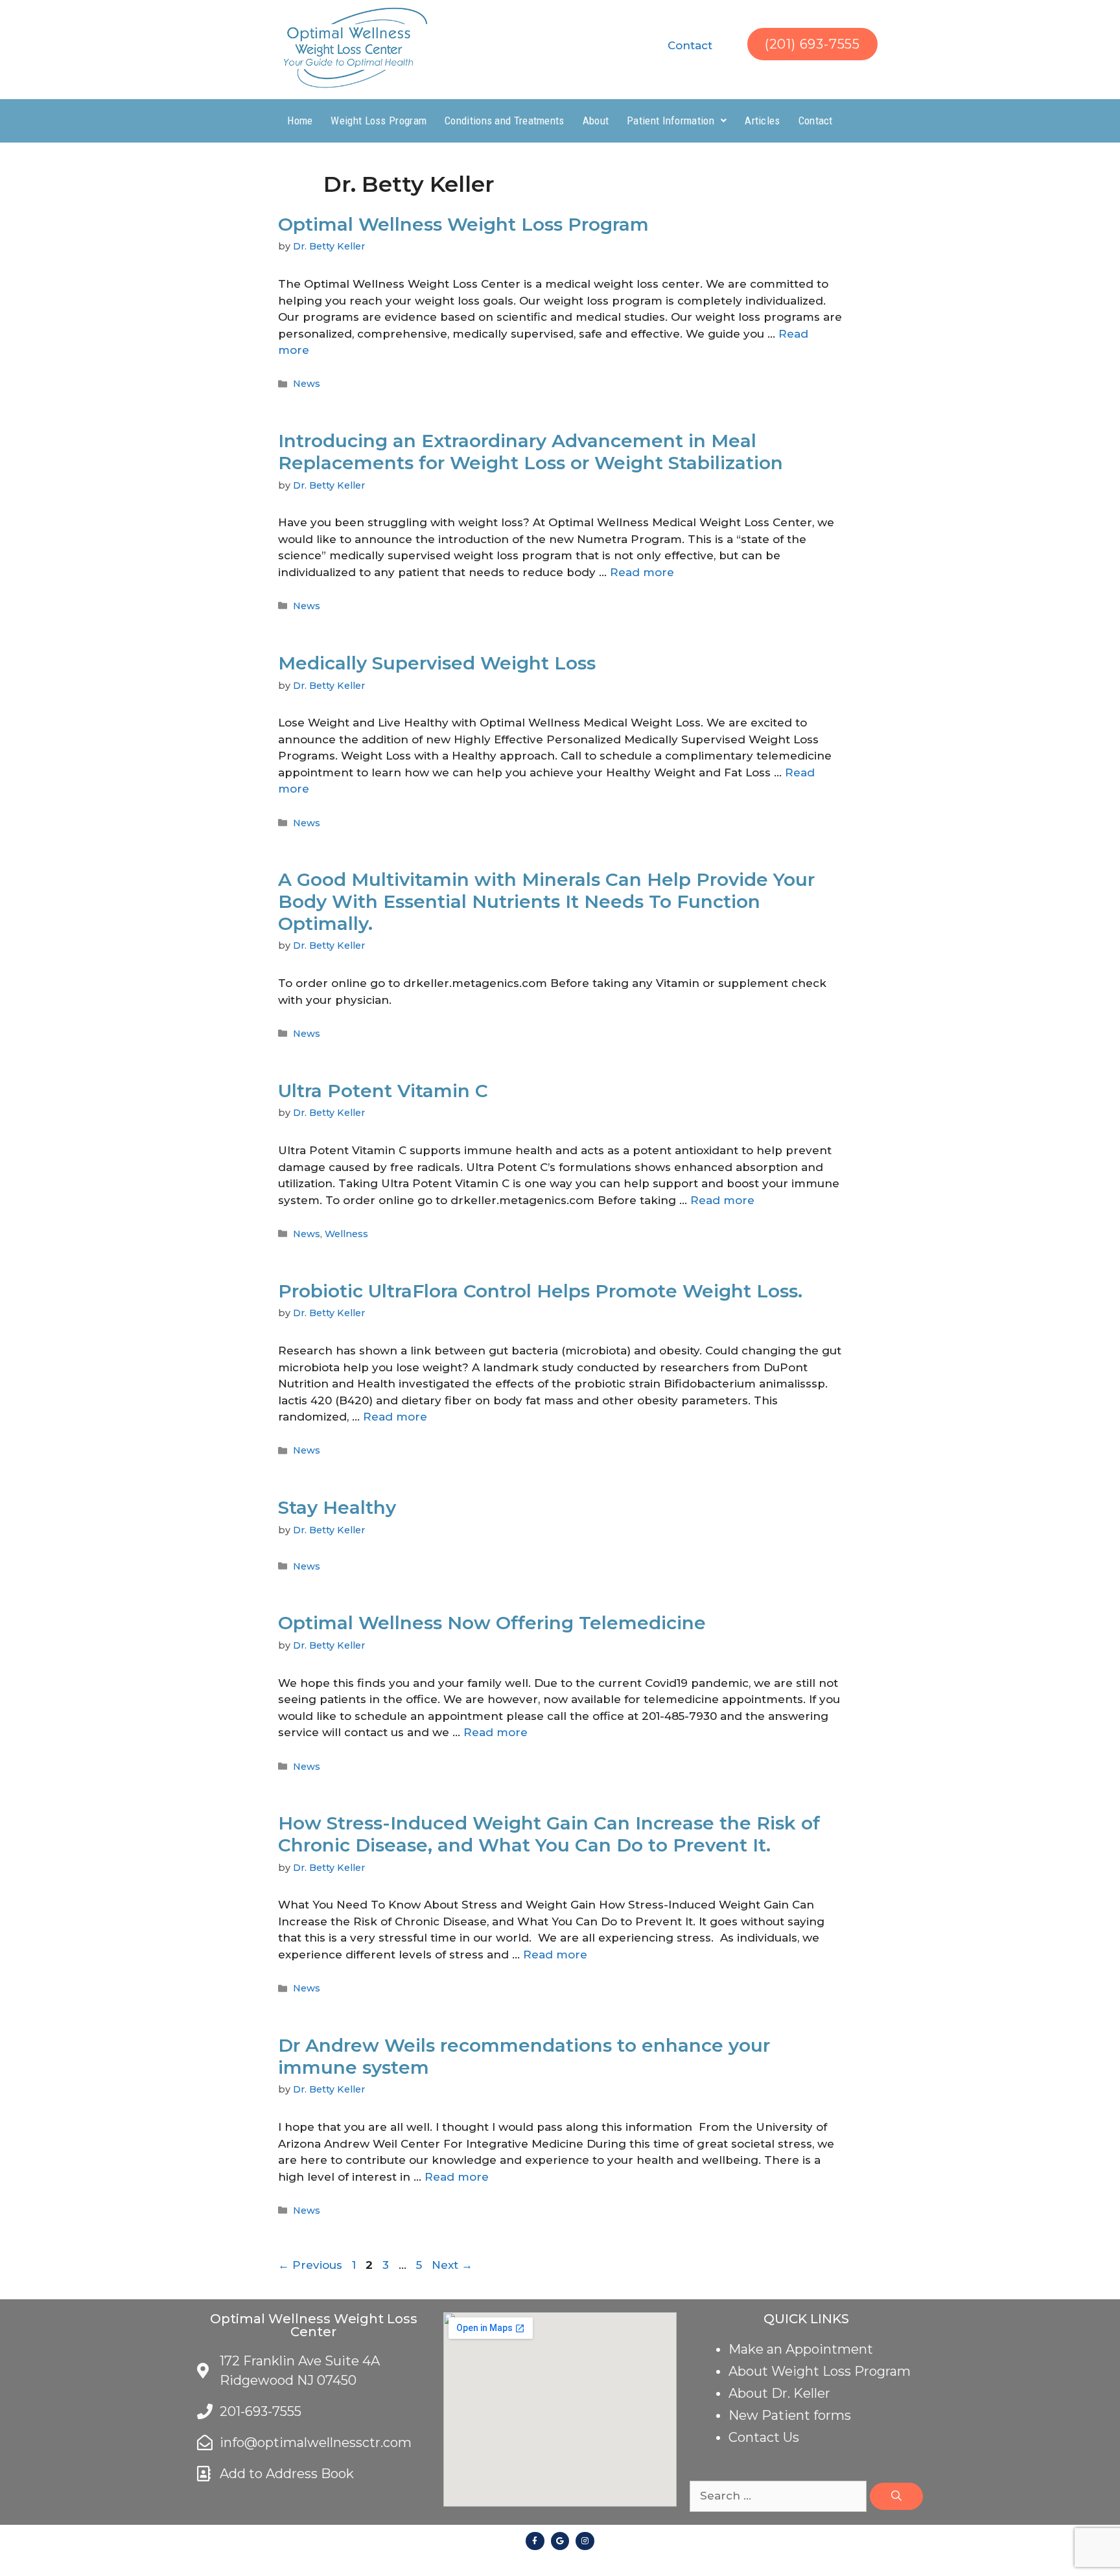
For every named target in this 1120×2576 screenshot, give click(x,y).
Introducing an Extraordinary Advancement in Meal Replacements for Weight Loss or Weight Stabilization (531, 452)
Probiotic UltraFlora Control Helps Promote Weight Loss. (540, 1291)
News (307, 384)
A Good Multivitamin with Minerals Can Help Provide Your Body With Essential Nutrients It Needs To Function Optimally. (546, 901)
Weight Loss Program (379, 121)
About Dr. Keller (779, 2393)
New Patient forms (790, 2415)
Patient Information (671, 121)
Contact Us (764, 2437)
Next (452, 2265)
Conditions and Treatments (505, 121)
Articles (762, 121)
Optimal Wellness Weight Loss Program (463, 224)
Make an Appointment (801, 2349)
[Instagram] (585, 2541)
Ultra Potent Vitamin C (383, 1091)
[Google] (560, 2541)
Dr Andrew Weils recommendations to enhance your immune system (524, 2056)
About (596, 121)
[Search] (896, 2496)
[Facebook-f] (535, 2541)
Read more (642, 572)
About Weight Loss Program (820, 2371)
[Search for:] (780, 2496)
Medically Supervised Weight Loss (437, 663)
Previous (310, 2265)
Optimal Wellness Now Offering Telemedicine (492, 1623)
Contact (690, 45)
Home (300, 121)
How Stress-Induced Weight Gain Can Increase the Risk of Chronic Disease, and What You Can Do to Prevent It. (549, 1834)
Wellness (346, 1234)
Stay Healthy (337, 1507)
